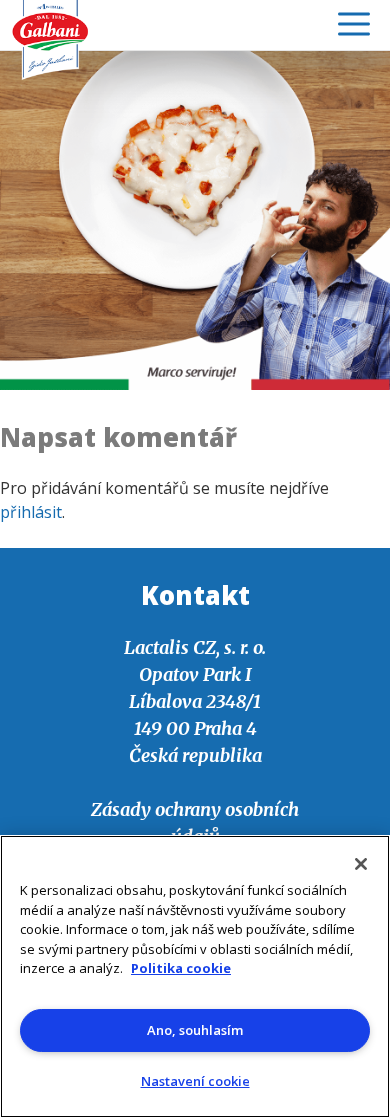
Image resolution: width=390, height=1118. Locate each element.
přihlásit (31, 512)
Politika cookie (181, 968)
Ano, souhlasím (195, 1030)
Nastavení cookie (195, 1081)
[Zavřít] (361, 864)
